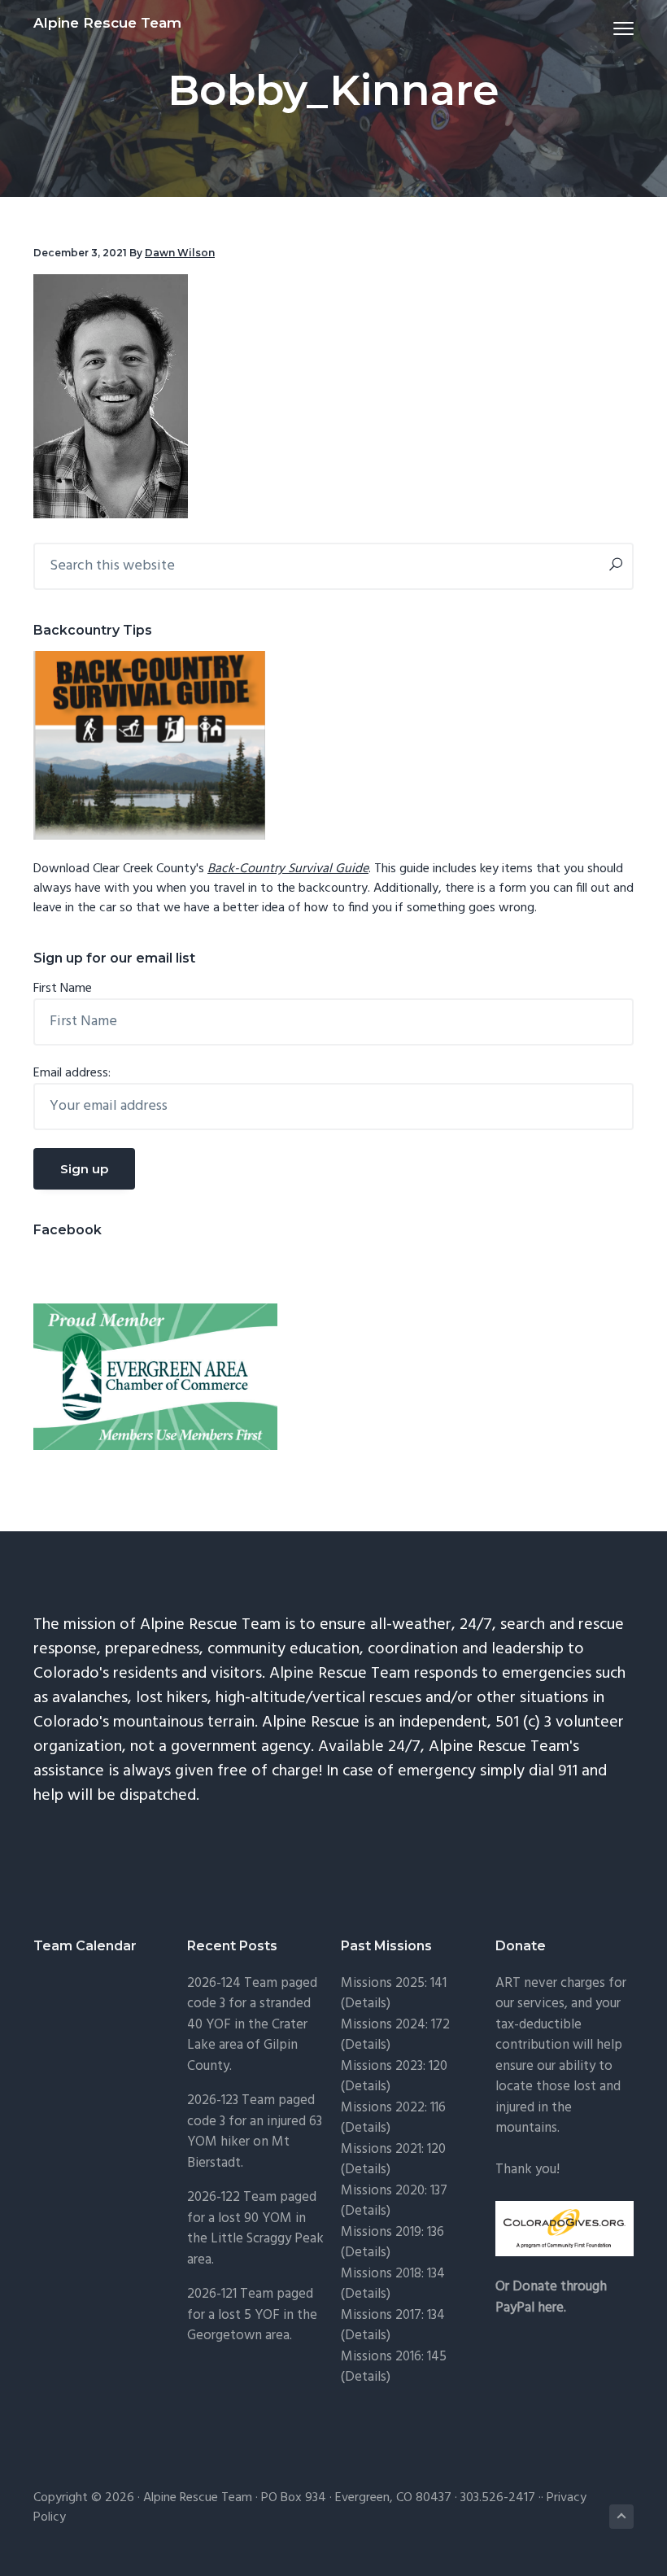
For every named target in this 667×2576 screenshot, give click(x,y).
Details (366, 2211)
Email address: (72, 1073)
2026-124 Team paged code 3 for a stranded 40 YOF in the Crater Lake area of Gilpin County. (252, 2025)
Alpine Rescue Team (107, 23)
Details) (368, 2004)
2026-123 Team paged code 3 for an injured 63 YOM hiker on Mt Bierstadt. (255, 2132)
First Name (63, 989)
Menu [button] (604, 28)
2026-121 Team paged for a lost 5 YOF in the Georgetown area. (252, 2315)
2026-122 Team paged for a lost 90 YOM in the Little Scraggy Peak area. (255, 2229)
